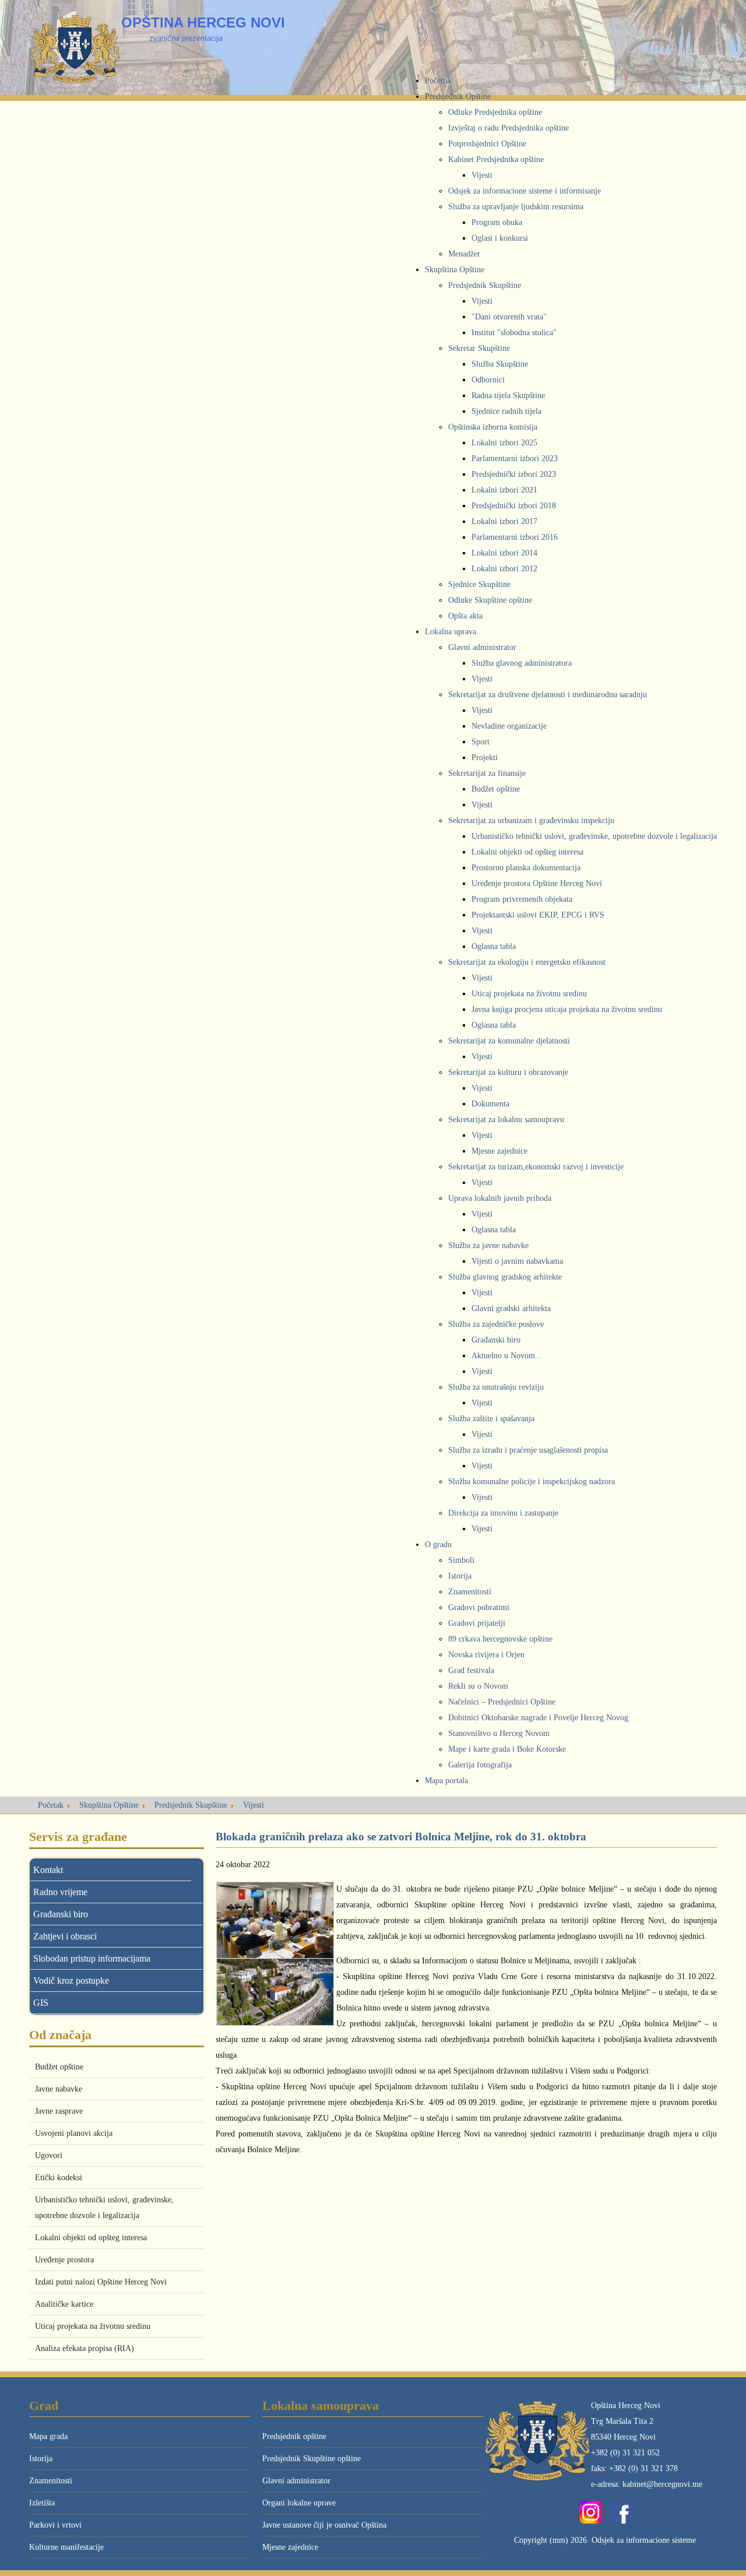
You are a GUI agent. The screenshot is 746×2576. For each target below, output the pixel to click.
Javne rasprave (59, 2111)
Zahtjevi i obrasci (65, 1936)
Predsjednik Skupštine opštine (312, 2459)
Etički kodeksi (59, 2178)
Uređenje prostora (64, 2260)
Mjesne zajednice (290, 2547)
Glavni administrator (296, 2481)
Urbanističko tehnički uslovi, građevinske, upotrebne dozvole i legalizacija (104, 2208)
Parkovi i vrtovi (55, 2525)
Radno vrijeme (60, 1892)
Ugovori (49, 2155)
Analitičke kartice (64, 2304)
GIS (41, 2003)
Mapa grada (48, 2436)
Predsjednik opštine (294, 2436)
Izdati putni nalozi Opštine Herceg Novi (101, 2282)
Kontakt (48, 1870)
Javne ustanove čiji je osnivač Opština (324, 2525)
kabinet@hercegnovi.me (662, 2484)
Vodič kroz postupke (71, 1981)
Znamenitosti (51, 2481)
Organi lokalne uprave (299, 2503)
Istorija (41, 2459)
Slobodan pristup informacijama (92, 1958)
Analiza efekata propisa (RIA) (85, 2348)
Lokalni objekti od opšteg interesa (91, 2238)
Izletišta (42, 2503)
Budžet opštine (59, 2067)
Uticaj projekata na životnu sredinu (93, 2326)
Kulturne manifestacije (66, 2547)
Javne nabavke (59, 2089)
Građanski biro (61, 1914)
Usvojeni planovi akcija (74, 2133)
